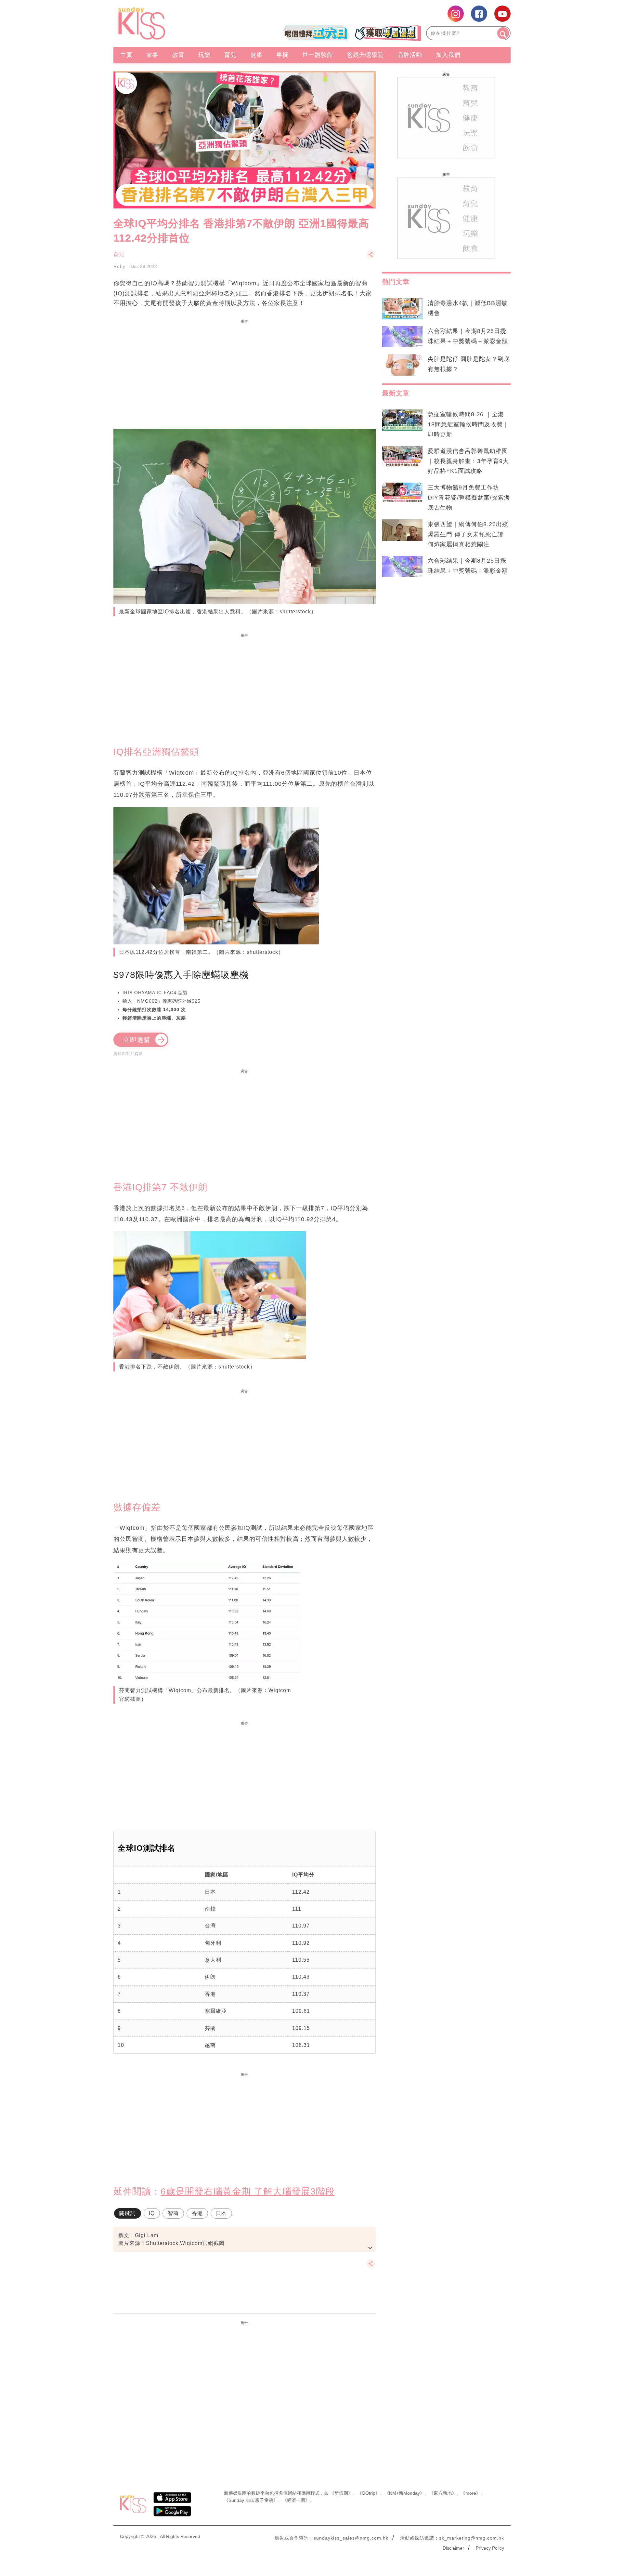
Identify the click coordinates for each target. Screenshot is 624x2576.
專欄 (282, 55)
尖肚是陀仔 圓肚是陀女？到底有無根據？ (469, 364)
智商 (173, 2213)
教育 (178, 55)
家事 (152, 55)
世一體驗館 (318, 55)
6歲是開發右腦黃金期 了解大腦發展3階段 (248, 2191)
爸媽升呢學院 (365, 55)
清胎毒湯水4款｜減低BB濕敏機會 (468, 308)
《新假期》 (341, 2493)
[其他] (371, 257)
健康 (256, 55)
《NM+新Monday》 (404, 2493)
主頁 (126, 55)
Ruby (119, 266)
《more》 (471, 2493)
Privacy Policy (490, 2548)
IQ (152, 2213)
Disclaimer (453, 2548)
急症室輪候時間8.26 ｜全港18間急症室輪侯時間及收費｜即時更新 (468, 424)
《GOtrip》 (369, 2493)
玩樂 (204, 55)
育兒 (230, 55)
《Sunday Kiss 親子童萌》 (251, 2500)
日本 (221, 2213)
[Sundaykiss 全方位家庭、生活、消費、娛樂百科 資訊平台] (173, 23)
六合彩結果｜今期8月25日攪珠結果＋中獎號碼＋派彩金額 (468, 336)
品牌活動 (410, 55)
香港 (197, 2213)
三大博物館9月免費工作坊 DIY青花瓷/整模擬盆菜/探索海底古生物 (469, 498)
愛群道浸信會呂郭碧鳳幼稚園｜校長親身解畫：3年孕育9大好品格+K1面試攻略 (468, 461)
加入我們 (448, 55)
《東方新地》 (443, 2493)
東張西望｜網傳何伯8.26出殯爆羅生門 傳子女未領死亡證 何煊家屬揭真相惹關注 (468, 534)
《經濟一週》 (296, 2500)
